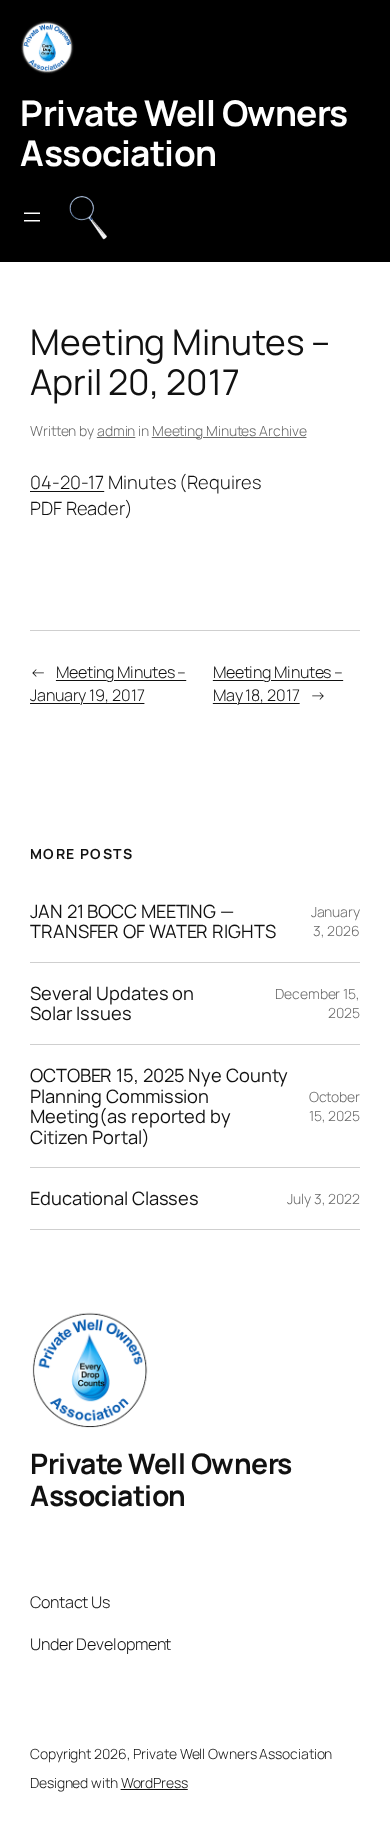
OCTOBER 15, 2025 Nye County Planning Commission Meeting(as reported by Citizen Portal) (159, 1106)
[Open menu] (32, 217)
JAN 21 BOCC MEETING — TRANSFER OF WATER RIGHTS (153, 921)
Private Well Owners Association (184, 132)
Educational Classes (114, 1198)
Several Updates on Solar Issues (112, 1003)
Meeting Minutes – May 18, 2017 (278, 683)
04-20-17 (67, 482)
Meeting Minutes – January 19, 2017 (108, 683)
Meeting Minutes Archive (229, 430)
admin (116, 430)
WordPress (154, 1782)
